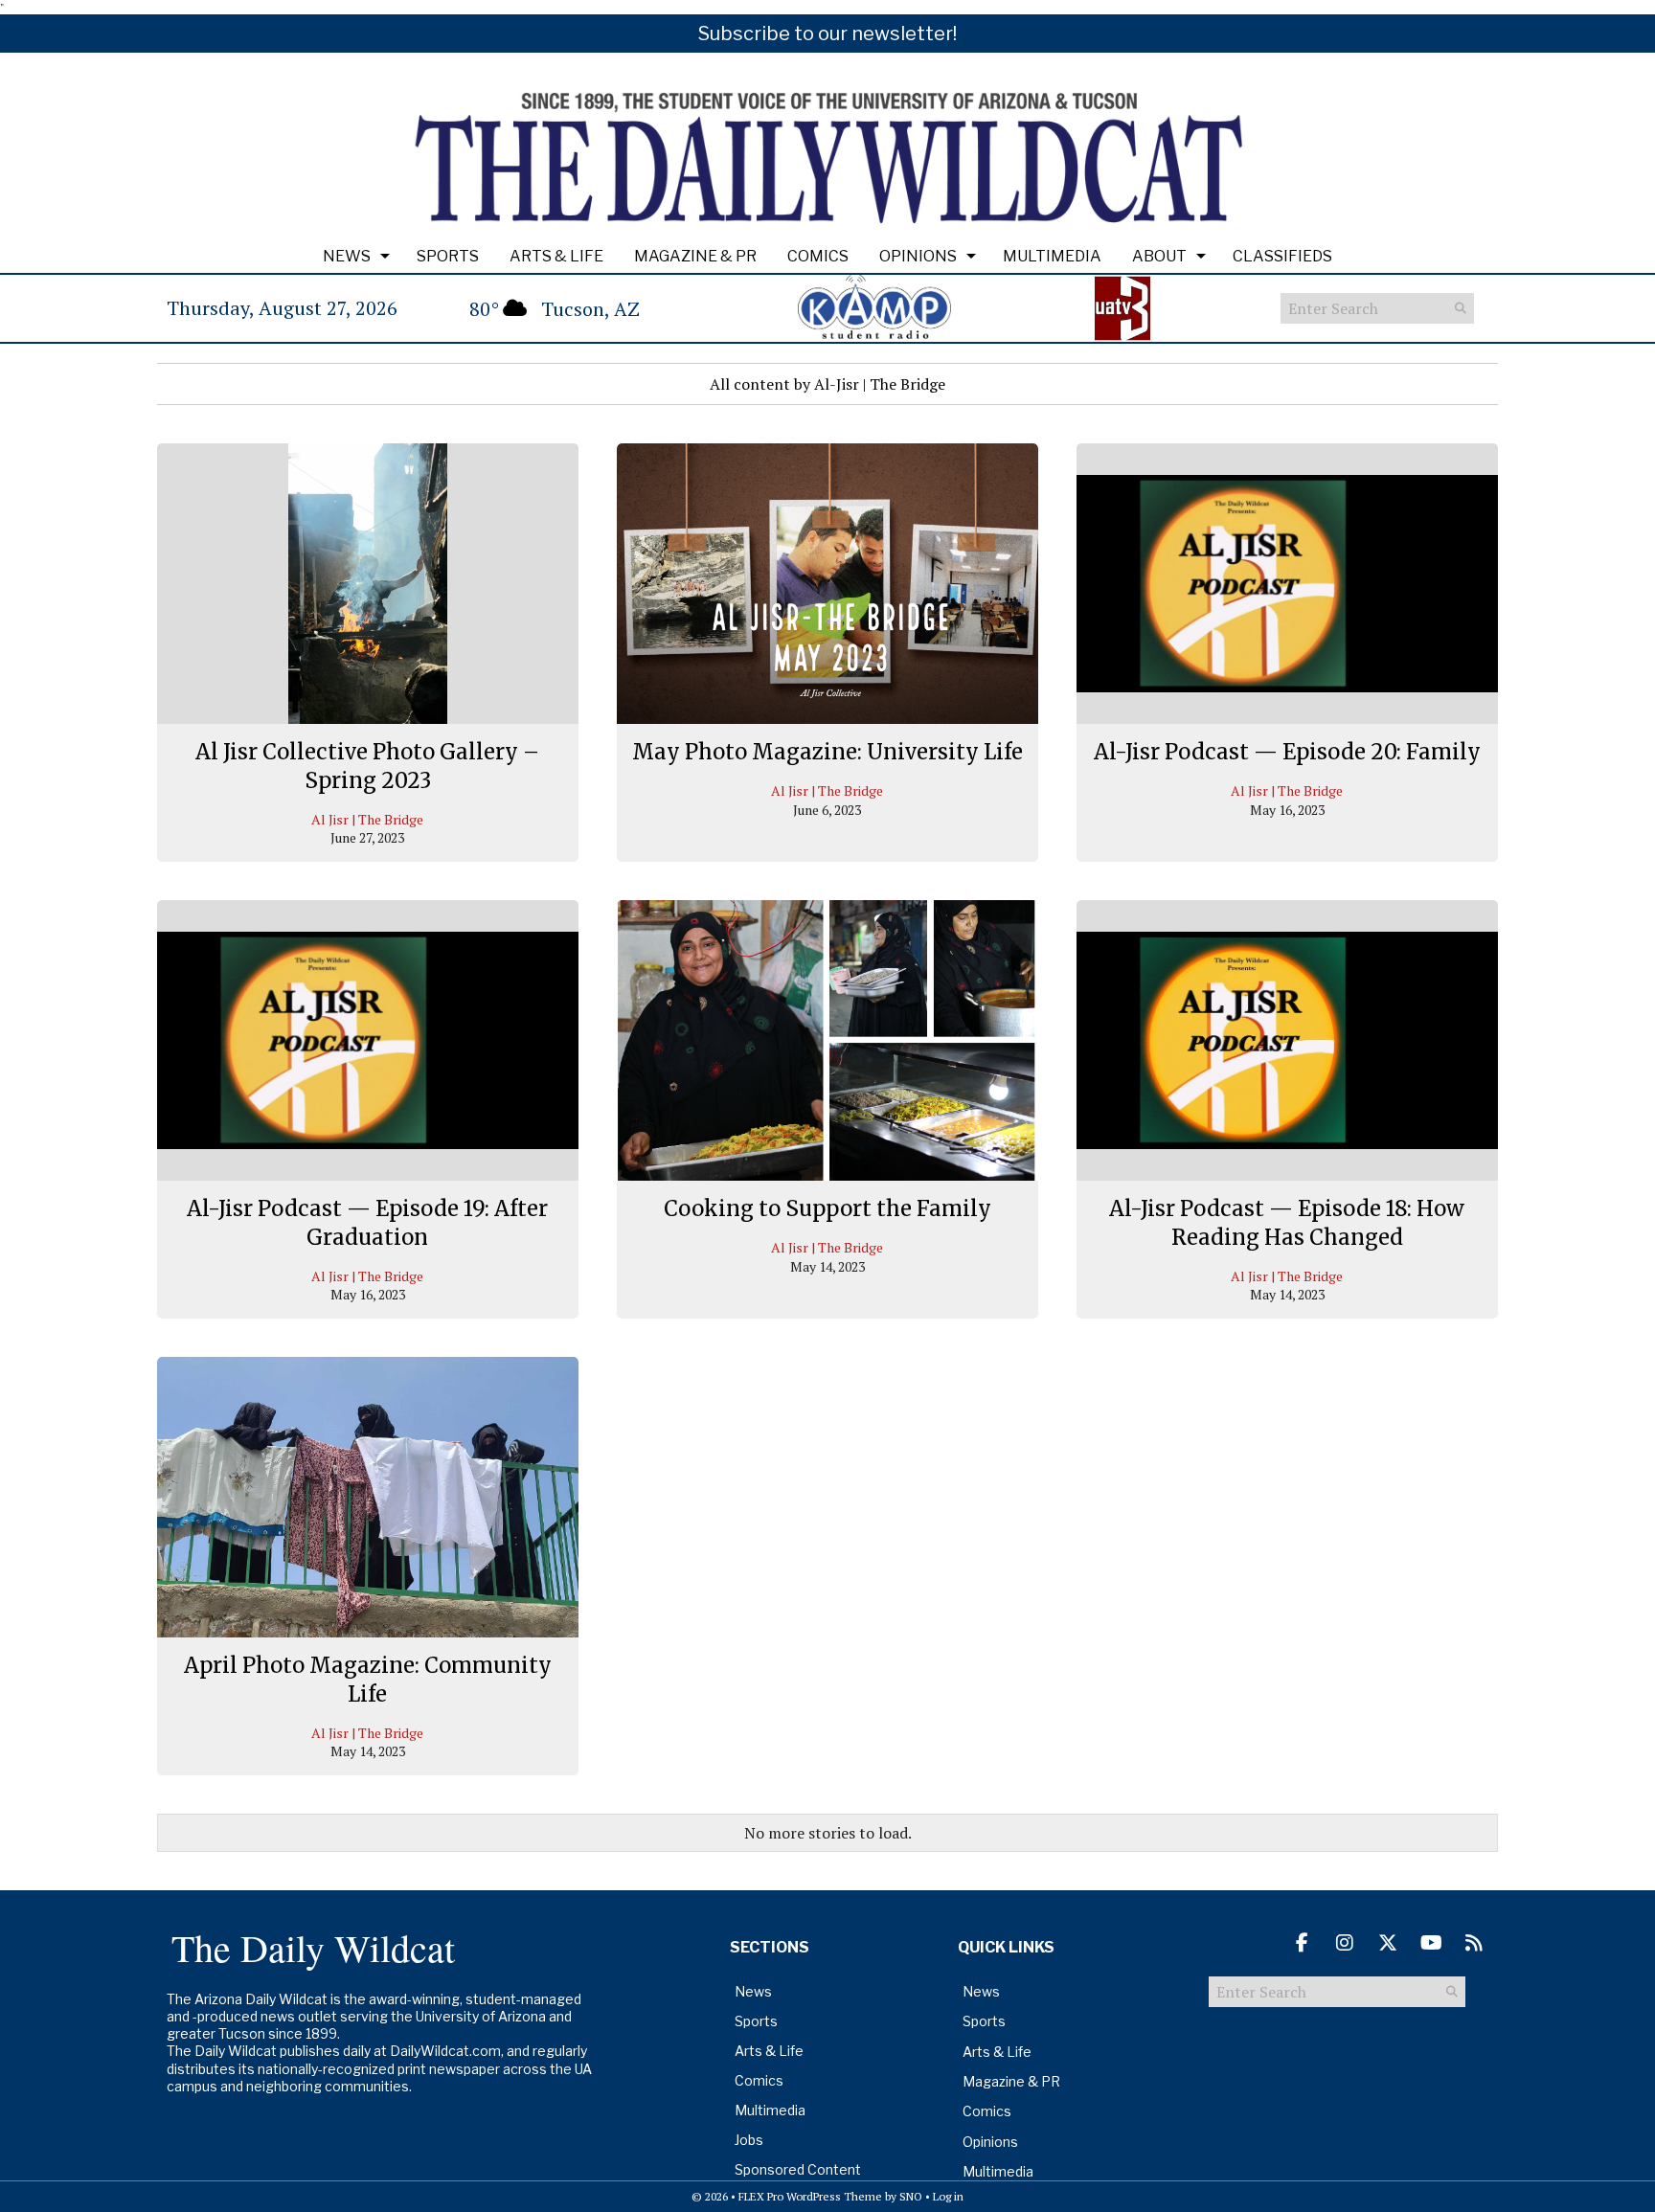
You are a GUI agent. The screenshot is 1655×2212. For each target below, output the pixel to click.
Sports (448, 256)
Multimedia (1052, 256)
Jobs (749, 2140)
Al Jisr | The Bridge (367, 819)
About (1159, 256)
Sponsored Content (798, 2169)
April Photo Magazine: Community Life (368, 1680)
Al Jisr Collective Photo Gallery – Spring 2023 (367, 766)
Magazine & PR (695, 256)
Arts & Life (556, 256)
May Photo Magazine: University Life (827, 752)
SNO (911, 2196)
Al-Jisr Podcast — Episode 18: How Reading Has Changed (1287, 1223)
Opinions (918, 256)
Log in (948, 2196)
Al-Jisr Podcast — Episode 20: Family (1287, 752)
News (347, 256)
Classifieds (1282, 256)
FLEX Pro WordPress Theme (810, 2196)
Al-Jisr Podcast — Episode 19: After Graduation (367, 1223)
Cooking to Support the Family (827, 1208)
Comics (818, 256)
